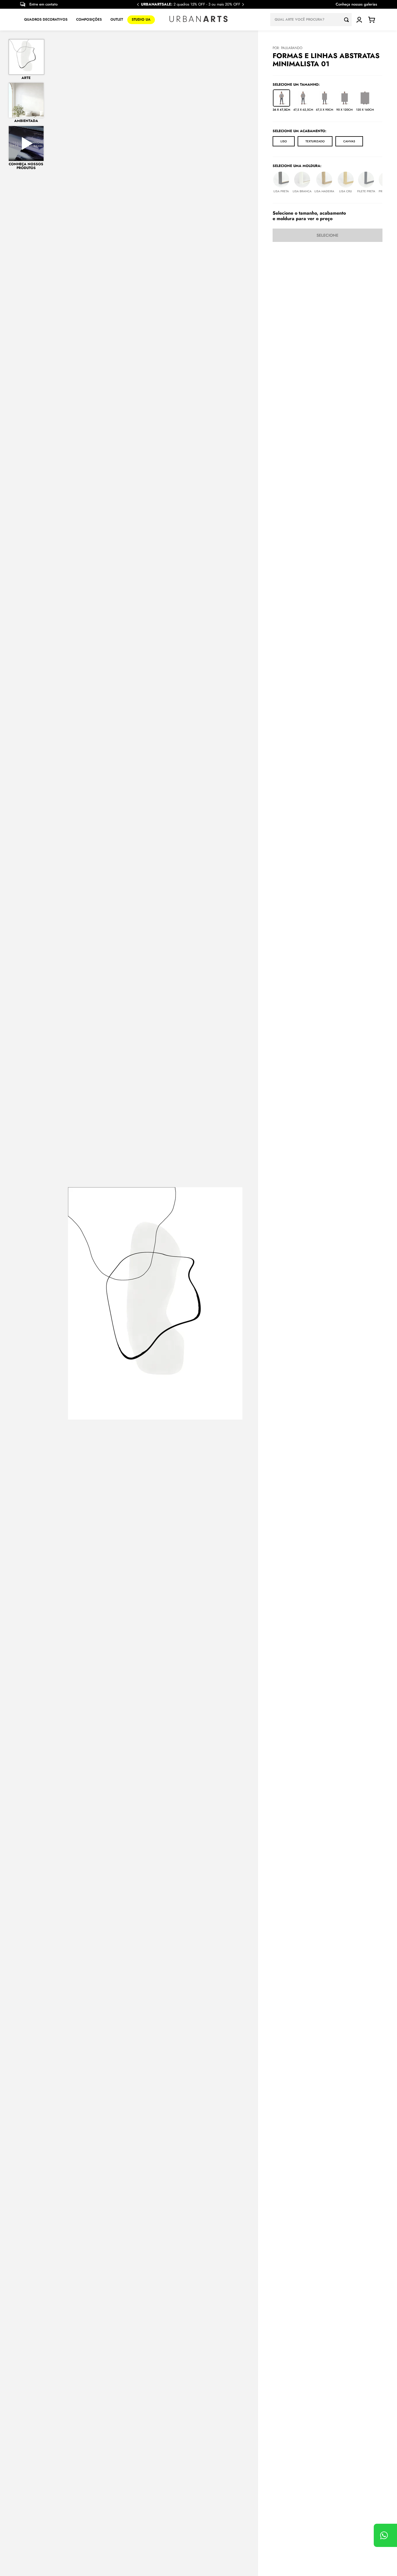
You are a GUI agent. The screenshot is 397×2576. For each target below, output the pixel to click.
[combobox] (311, 20)
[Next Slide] (243, 5)
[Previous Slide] (138, 5)
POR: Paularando (287, 48)
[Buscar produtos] (348, 20)
